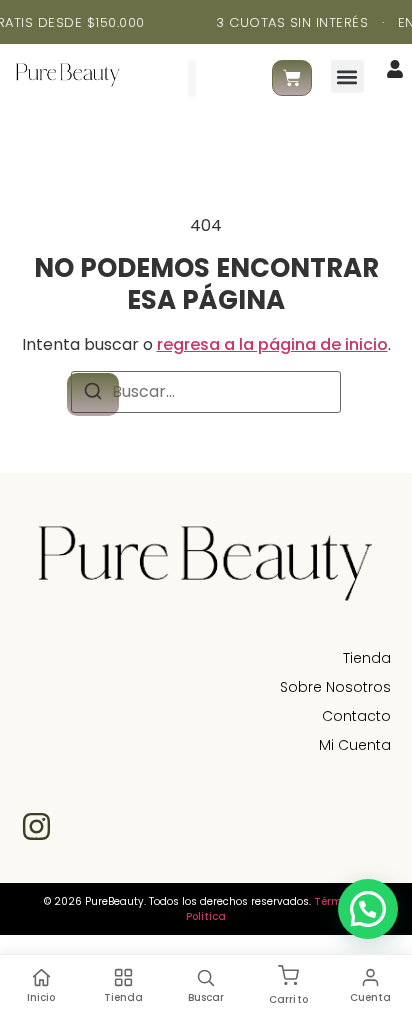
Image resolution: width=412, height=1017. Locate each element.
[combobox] (164, 78)
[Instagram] (36, 826)
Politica (206, 916)
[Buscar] (228, 78)
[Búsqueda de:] (206, 392)
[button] (347, 76)
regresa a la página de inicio (272, 344)
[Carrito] (292, 78)
